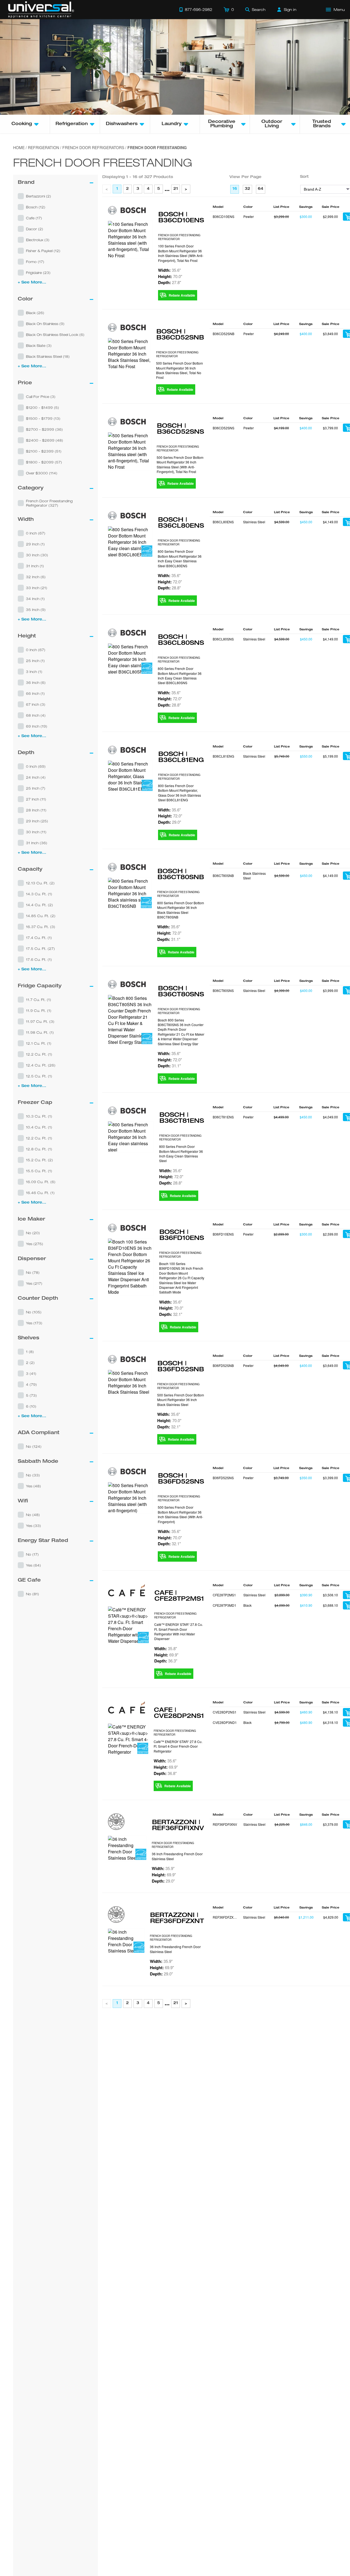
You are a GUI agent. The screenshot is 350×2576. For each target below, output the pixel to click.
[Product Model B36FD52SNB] (130, 1382)
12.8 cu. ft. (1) (39, 1149)
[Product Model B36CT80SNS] (130, 1020)
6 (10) (31, 1406)
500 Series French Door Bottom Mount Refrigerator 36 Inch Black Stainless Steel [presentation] (181, 1400)
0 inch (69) (36, 766)
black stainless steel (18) (48, 356)
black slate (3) (39, 345)
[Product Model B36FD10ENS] (131, 1267)
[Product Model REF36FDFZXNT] (126, 1941)
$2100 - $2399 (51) (44, 451)
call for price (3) (41, 397)
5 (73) (31, 1395)
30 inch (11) (36, 832)
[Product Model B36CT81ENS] (131, 1137)
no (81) (33, 1594)
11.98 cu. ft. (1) (40, 1032)
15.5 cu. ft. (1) (39, 1171)
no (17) (32, 1554)
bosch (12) (36, 207)
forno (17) (35, 262)
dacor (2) (35, 229)
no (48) (33, 1515)
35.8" (166, 1649)
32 (247, 189)
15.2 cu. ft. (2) (40, 1160)
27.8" (170, 282)
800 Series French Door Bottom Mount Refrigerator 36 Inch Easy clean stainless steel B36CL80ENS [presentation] (180, 558)
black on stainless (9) (45, 324)
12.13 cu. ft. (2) (40, 883)
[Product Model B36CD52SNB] (129, 354)
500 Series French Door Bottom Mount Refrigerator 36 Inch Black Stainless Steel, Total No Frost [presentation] (180, 370)
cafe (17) (34, 218)
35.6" (169, 270)
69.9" (166, 1655)
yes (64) (33, 1565)
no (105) (34, 1312)
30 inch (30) (37, 555)
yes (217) (34, 1283)
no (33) (33, 1475)
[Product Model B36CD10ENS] (130, 240)
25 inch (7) (36, 788)
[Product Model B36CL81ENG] (130, 776)
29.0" (170, 822)
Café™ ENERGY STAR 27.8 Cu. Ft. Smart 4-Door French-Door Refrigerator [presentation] (178, 1746)
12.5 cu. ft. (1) (39, 1076)
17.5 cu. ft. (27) (40, 949)
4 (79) (31, 1384)
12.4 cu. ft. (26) (41, 1065)
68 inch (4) (36, 715)
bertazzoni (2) (39, 196)
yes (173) (34, 1323)
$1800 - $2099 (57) (44, 462)
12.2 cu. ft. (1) (39, 1054)
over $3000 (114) (42, 473)
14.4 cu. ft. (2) (40, 905)
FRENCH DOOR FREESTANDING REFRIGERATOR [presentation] (179, 237)
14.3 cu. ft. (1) (39, 894)
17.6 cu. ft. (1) (39, 959)
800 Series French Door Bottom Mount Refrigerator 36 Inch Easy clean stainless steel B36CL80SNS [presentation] (180, 676)
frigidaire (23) (38, 273)
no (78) (33, 1272)
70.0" (170, 276)
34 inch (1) (35, 599)
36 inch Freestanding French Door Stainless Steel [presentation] (177, 1856)
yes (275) (35, 1244)
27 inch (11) (36, 799)
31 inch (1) (35, 566)
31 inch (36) (37, 843)
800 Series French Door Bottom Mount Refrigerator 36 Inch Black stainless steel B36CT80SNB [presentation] (181, 910)
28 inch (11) (36, 810)
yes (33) (33, 1526)
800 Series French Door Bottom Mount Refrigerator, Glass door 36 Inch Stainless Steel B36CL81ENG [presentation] (180, 793)
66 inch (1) (35, 693)
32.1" (171, 1314)
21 (176, 189)
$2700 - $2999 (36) (44, 429)
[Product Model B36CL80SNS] (130, 659)
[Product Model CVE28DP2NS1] (128, 1739)
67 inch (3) (36, 704)
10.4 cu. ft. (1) (39, 1127)
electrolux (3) (38, 240)
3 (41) (31, 1373)
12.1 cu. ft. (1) (39, 1043)
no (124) (34, 1446)
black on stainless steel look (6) (55, 335)
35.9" (163, 1868)
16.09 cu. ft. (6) (41, 1182)
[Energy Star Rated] (147, 552)
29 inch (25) (37, 821)
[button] (56, 196)
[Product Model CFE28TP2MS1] (128, 1625)
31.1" (169, 939)
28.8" (169, 588)
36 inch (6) (36, 683)
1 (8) (30, 1352)
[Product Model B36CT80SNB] (130, 893)
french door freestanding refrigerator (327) (49, 503)
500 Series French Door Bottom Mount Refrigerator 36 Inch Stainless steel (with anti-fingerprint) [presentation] (180, 1514)
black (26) (35, 313)
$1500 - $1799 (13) (43, 418)
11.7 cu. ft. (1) (39, 1000)
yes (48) (33, 1486)
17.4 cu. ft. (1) (39, 938)
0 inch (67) (36, 533)
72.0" (170, 582)
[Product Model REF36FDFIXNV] (127, 1848)
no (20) (33, 1233)
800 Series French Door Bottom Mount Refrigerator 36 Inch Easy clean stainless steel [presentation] (181, 1153)
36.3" (166, 1661)
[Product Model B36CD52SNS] (129, 451)
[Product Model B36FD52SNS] (130, 1498)
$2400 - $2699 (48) (45, 440)
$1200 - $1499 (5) (43, 407)
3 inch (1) (34, 672)
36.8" (165, 1773)
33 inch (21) (37, 588)
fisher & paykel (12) (43, 251)
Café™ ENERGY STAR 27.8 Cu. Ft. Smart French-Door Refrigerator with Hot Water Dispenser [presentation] (179, 1631)
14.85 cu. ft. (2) (41, 916)
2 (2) (30, 1363)
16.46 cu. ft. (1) (40, 1193)
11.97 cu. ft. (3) (40, 1021)
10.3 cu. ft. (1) (39, 1116)
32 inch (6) (36, 577)
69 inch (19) (37, 726)
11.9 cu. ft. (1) (39, 1011)
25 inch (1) (35, 661)
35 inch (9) (36, 610)
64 (261, 189)
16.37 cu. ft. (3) (41, 927)
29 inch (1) (35, 544)
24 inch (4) (36, 777)
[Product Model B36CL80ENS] (130, 542)
